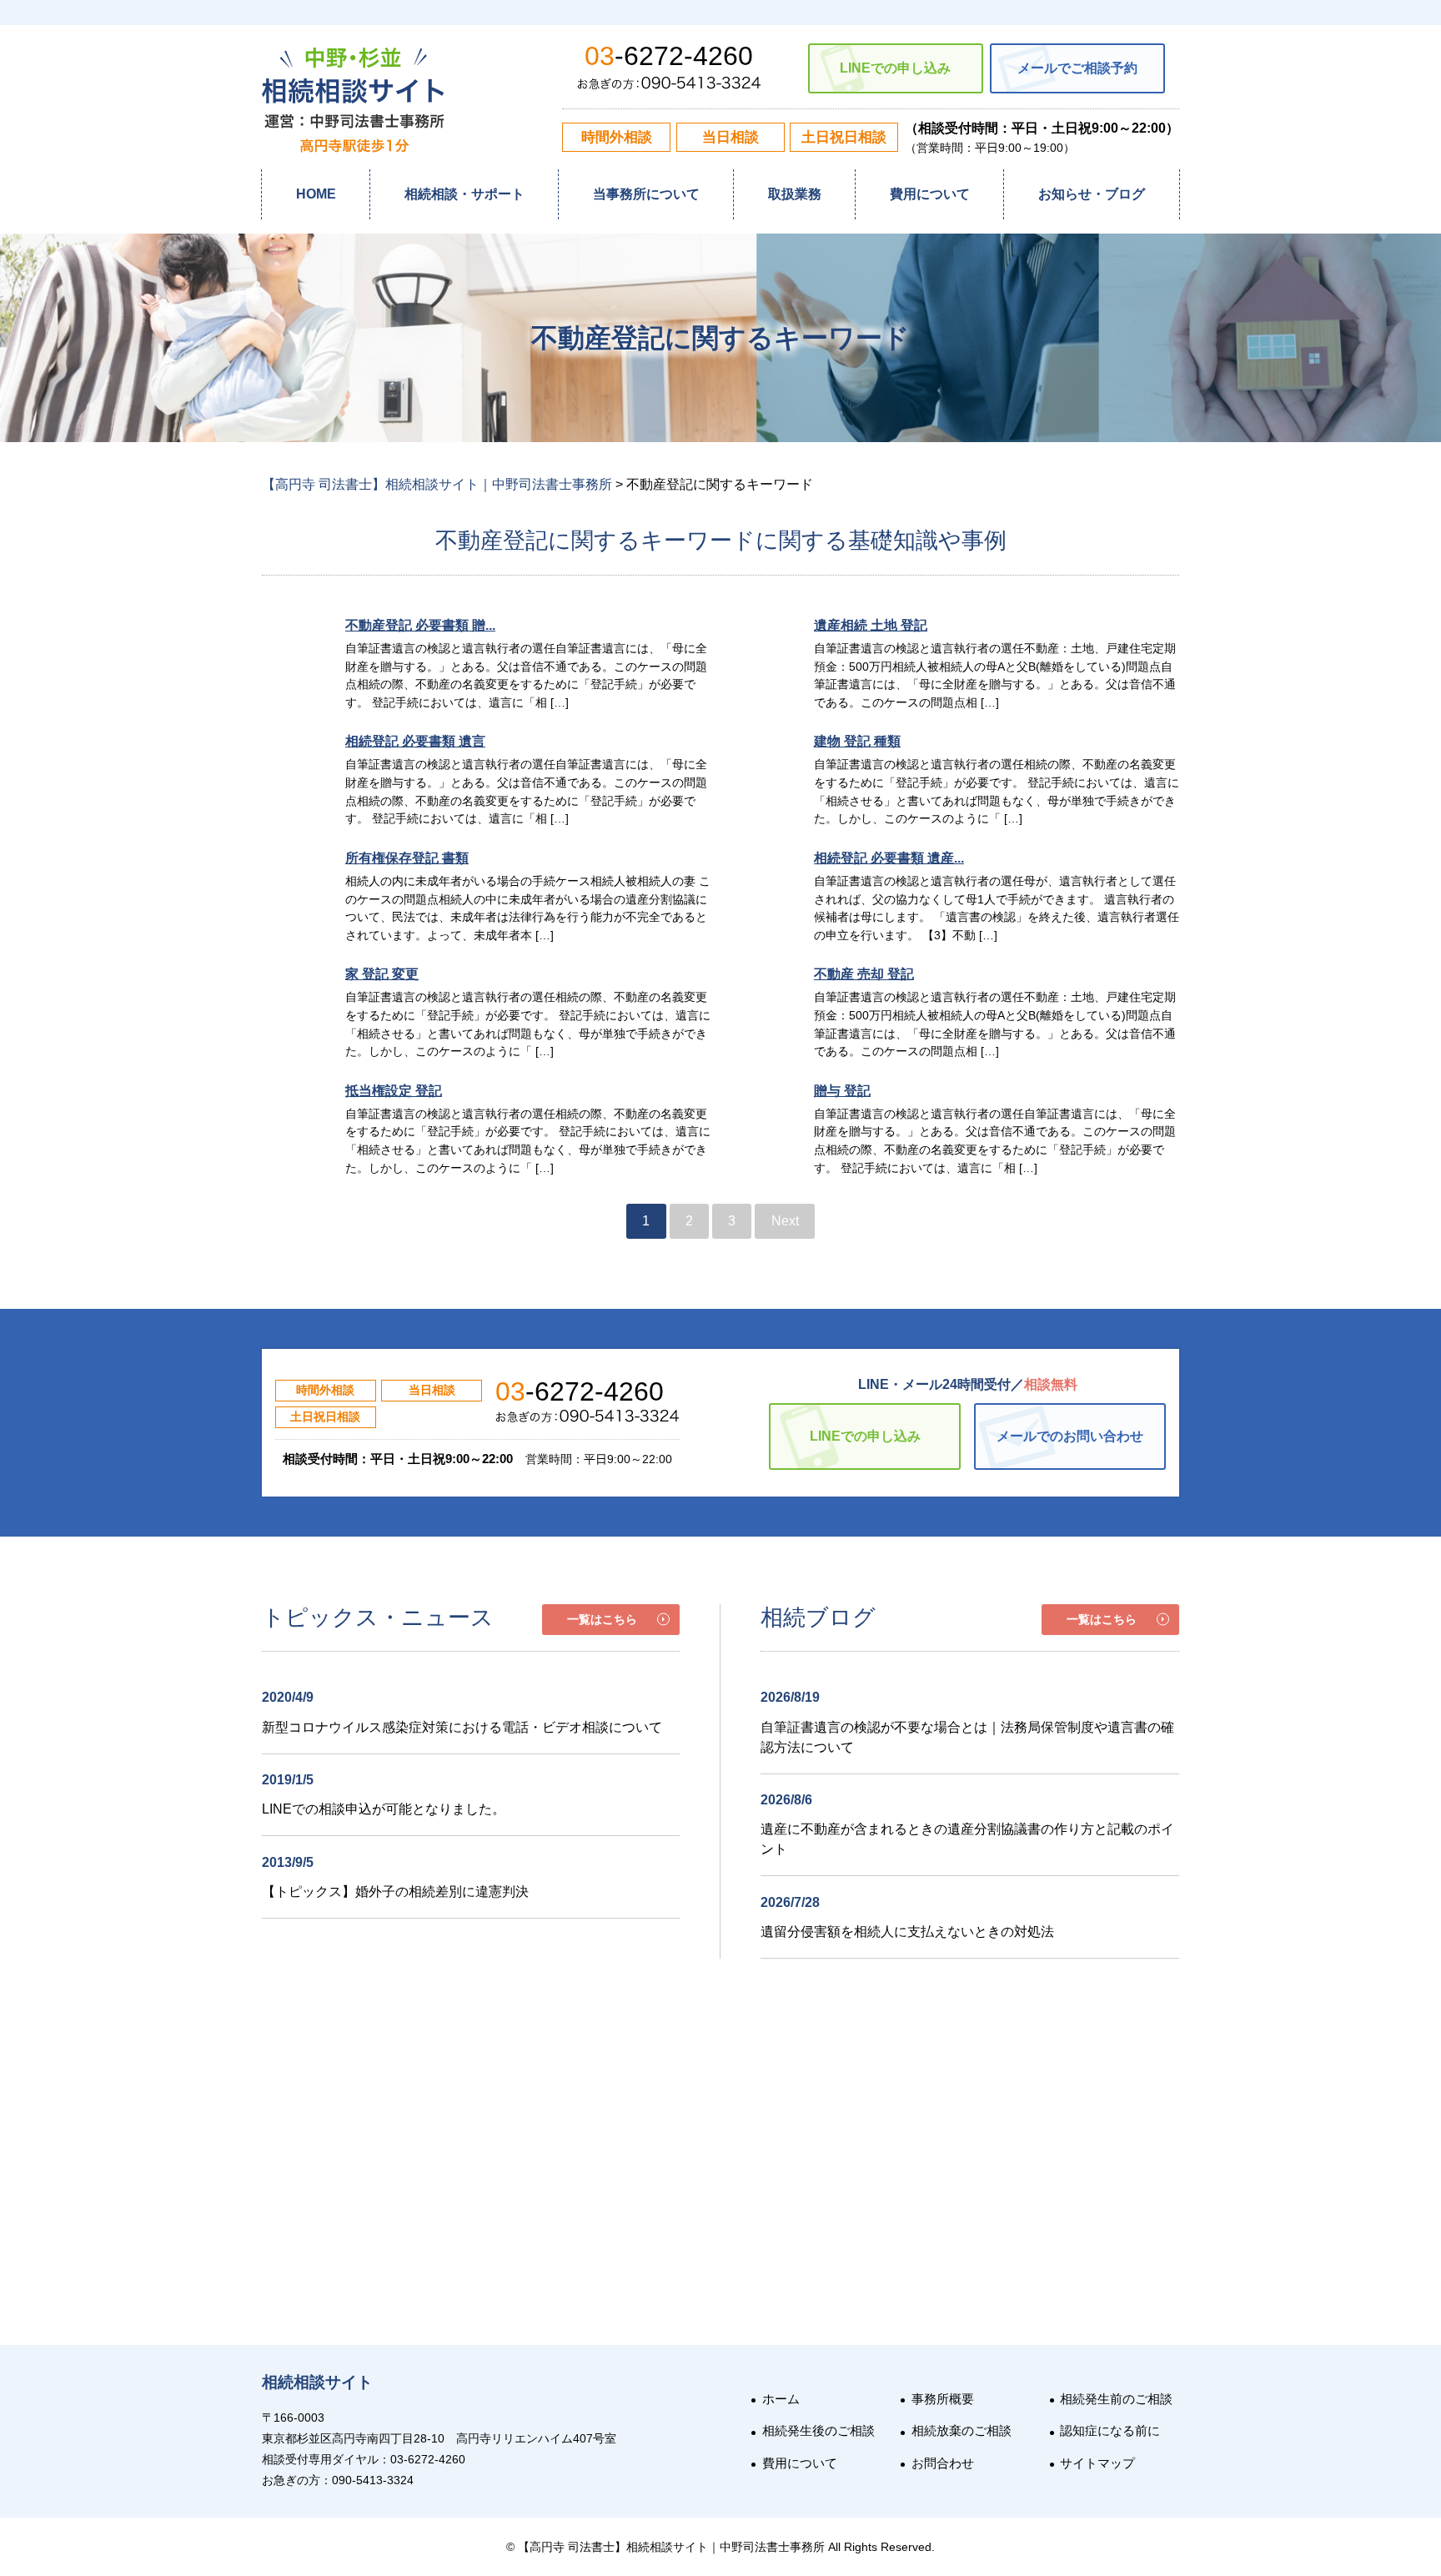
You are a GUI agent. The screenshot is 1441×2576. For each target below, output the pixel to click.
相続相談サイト (317, 2382)
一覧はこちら (602, 1619)
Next (785, 1221)
